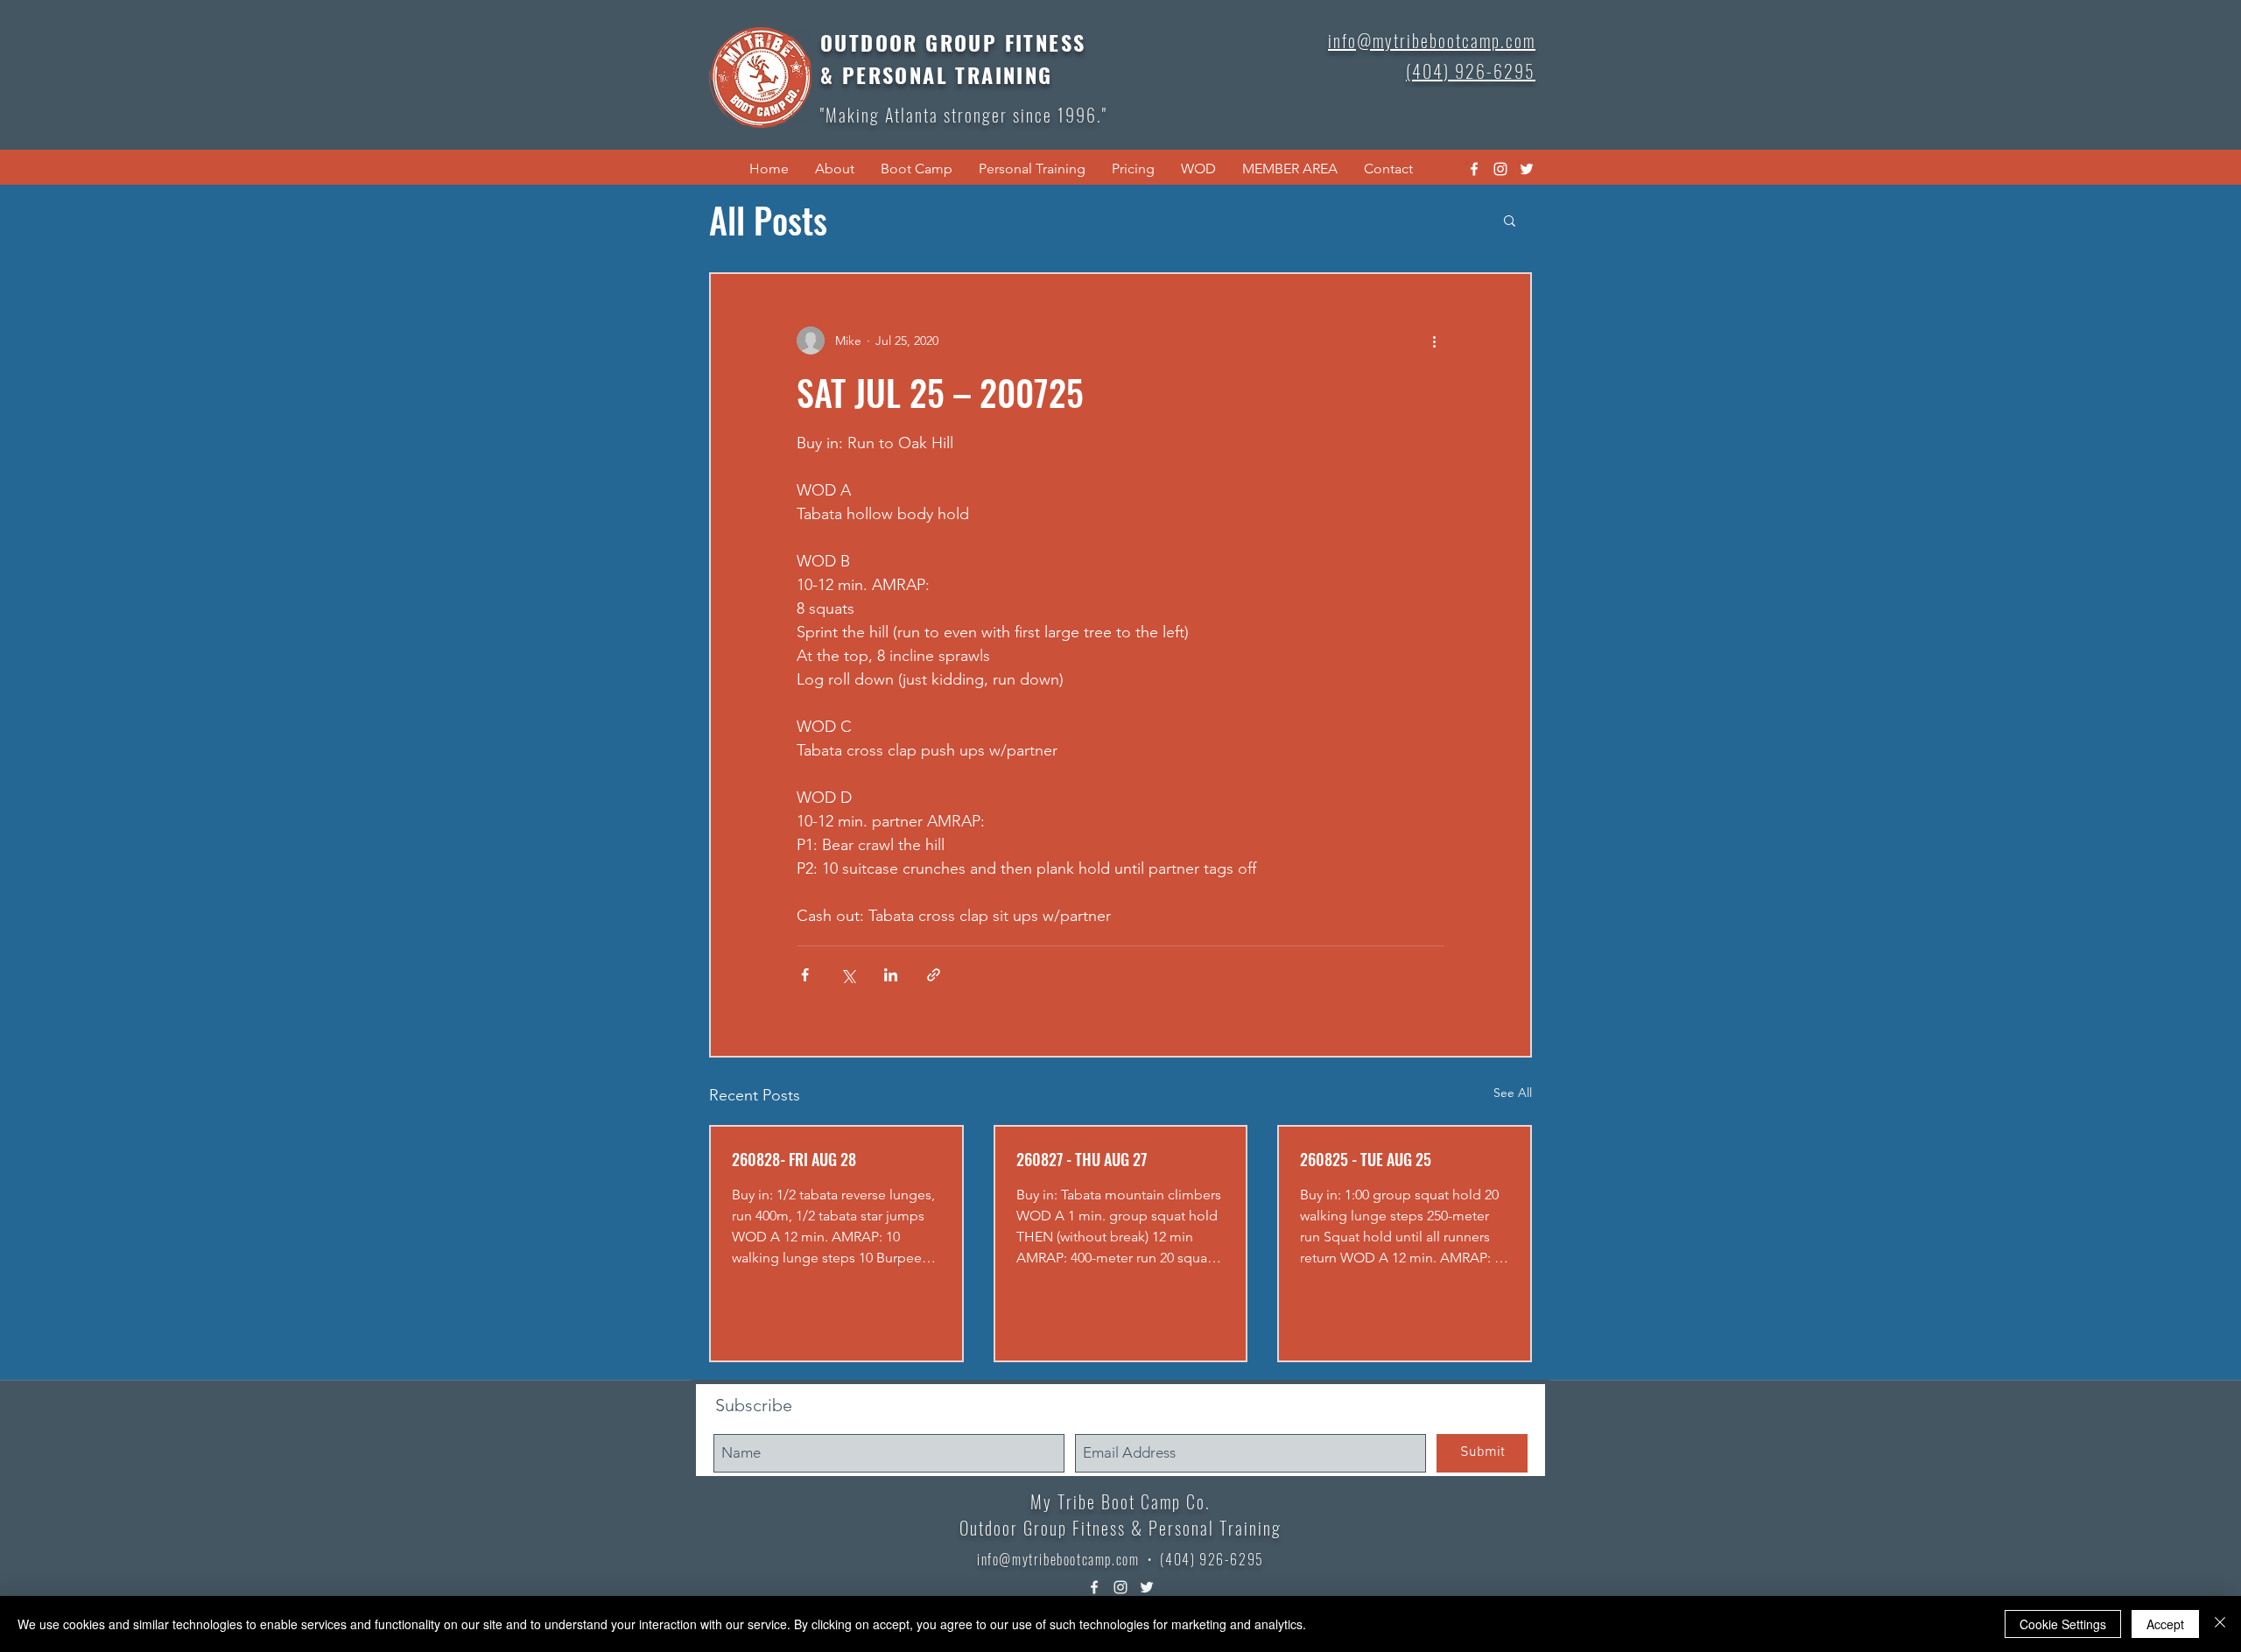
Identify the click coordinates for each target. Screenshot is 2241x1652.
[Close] (2220, 1624)
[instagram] (1500, 169)
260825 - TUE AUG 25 (1366, 1159)
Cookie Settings (2063, 1624)
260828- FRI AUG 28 (794, 1159)
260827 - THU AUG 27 (1082, 1159)
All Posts (768, 220)
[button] (835, 169)
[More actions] (1434, 341)
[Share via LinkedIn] (891, 975)
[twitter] (1527, 169)
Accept (2165, 1624)
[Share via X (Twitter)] (848, 975)
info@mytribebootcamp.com (1058, 1559)
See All (1513, 1093)
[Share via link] (934, 975)
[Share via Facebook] (805, 975)
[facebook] (1474, 169)
